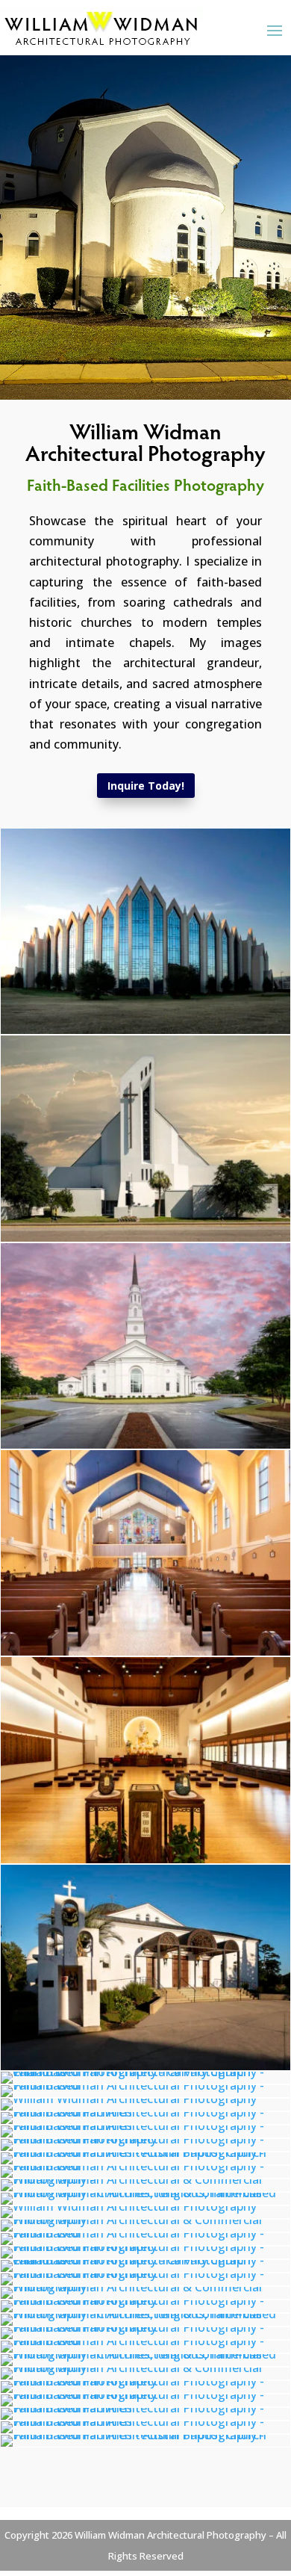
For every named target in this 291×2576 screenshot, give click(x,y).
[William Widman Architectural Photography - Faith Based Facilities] (145, 2112)
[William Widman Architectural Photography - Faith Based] (145, 2085)
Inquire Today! (146, 786)
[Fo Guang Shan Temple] (145, 1859)
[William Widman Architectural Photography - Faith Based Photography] (145, 2139)
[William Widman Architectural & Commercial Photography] (145, 1237)
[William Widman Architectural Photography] (145, 1651)
